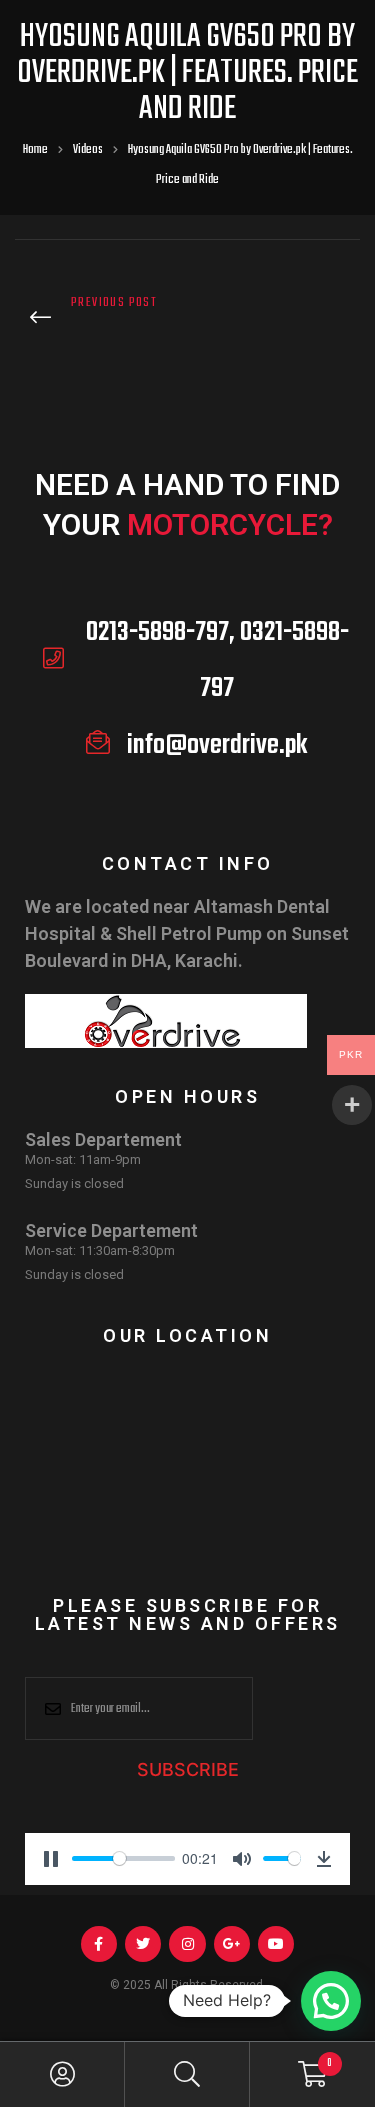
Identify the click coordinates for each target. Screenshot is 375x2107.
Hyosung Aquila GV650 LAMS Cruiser (96, 320)
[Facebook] (99, 1944)
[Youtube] (276, 1944)
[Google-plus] (232, 1944)
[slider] (123, 1858)
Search (187, 2074)
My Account (62, 2074)
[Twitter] (143, 1944)
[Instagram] (187, 1944)
